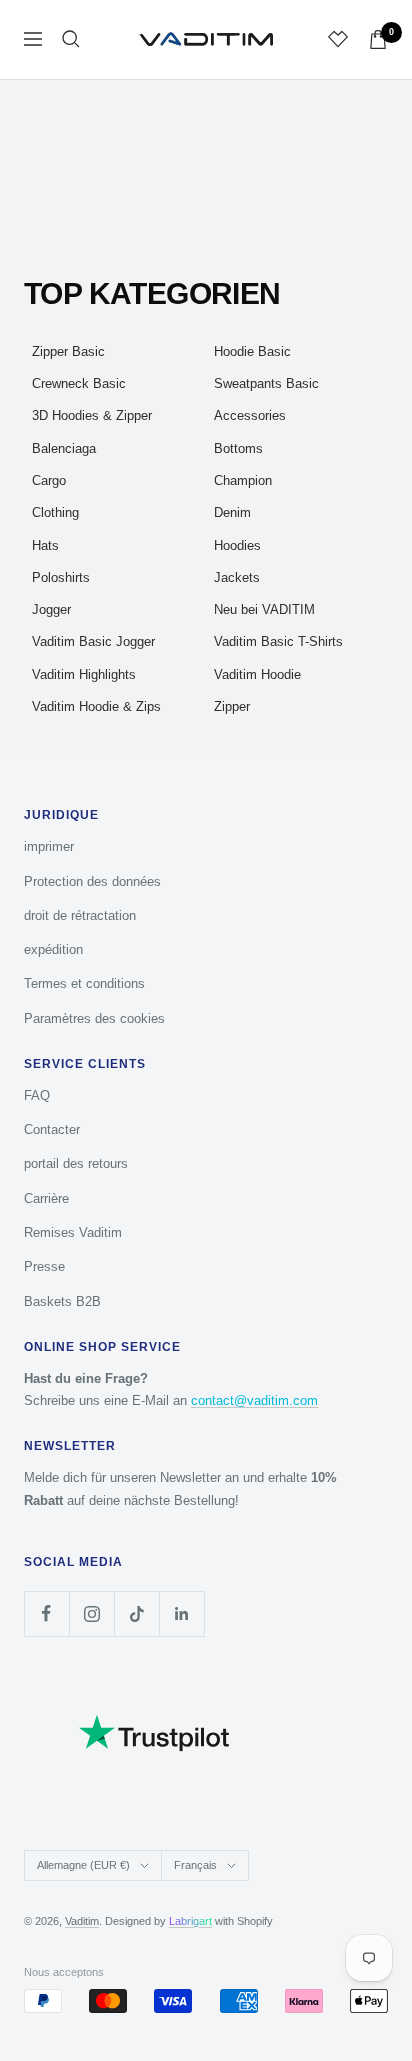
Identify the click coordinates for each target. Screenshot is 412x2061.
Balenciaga (64, 448)
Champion (243, 480)
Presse (44, 1266)
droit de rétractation (80, 915)
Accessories (250, 415)
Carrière (46, 1198)
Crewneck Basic (79, 383)
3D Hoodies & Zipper (92, 415)
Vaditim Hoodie (257, 674)
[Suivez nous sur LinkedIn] (181, 1613)
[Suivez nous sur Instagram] (91, 1613)
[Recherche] (71, 39)
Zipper (232, 706)
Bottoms (238, 448)
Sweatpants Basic (266, 383)
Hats (45, 545)
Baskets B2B (62, 1301)
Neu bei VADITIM (264, 609)
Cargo (49, 480)
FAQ (37, 1095)
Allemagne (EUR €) (83, 1865)
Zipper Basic (68, 351)
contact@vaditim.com (254, 1400)
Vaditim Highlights (84, 674)
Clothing (55, 512)
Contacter (52, 1129)
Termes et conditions (84, 983)
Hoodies (237, 545)
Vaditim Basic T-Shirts (278, 641)
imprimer (49, 846)
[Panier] (378, 39)
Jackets (237, 577)
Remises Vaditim (73, 1232)
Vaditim (82, 1921)
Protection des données (92, 881)
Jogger (51, 609)
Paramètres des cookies (94, 1018)
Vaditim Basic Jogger (93, 641)
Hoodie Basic (252, 351)
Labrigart (190, 1921)
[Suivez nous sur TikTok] (136, 1613)
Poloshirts (61, 577)
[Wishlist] (338, 39)
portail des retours (76, 1163)
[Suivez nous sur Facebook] (46, 1613)
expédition (53, 949)
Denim (232, 512)
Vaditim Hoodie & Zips (96, 706)
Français (195, 1865)
